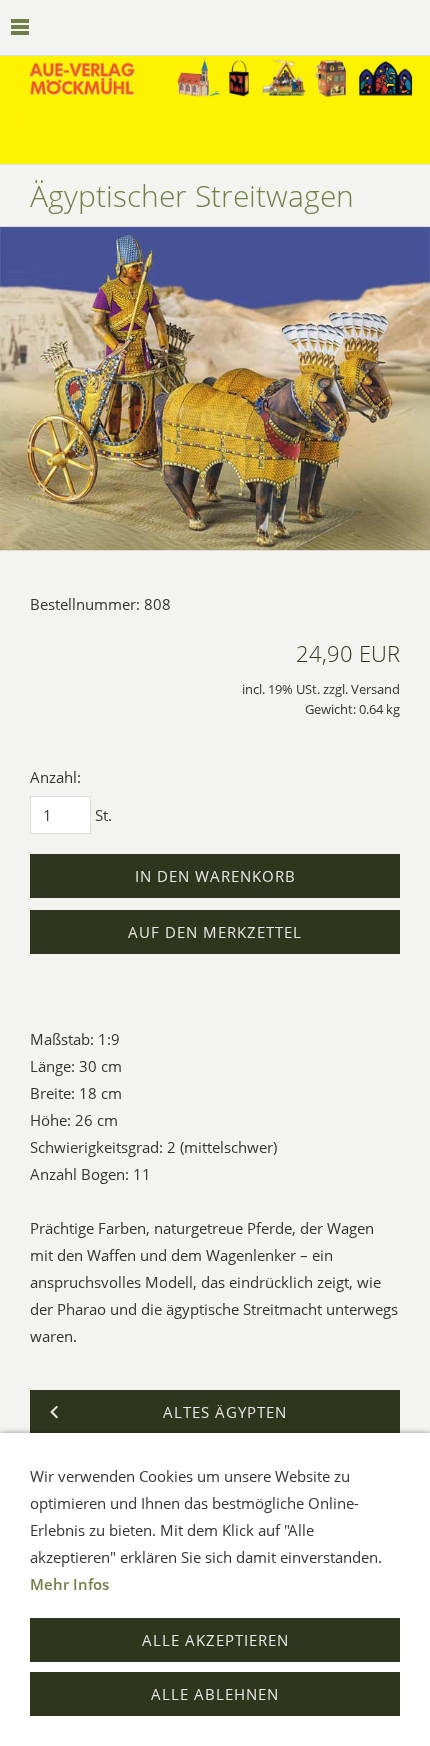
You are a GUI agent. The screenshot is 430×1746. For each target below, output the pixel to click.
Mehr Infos (69, 1584)
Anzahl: (55, 777)
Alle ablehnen (215, 1694)
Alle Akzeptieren (215, 1640)
